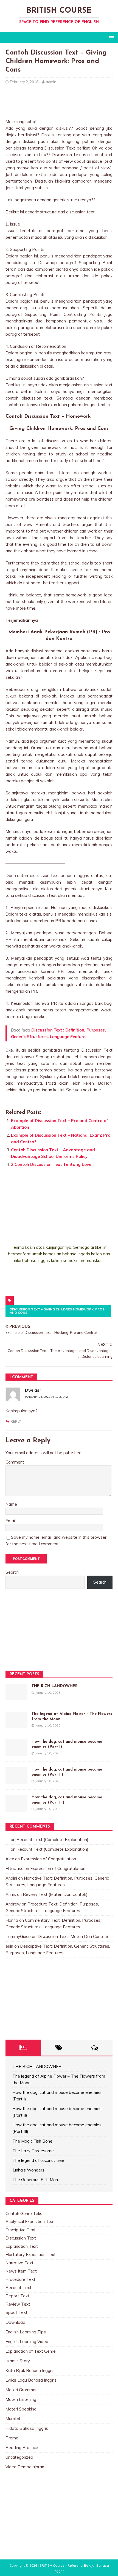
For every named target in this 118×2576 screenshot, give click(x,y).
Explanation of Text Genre (31, 2351)
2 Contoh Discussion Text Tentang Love (51, 1164)
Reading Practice (22, 2448)
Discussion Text (21, 2238)
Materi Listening (21, 2399)
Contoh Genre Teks (24, 2213)
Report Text (17, 2296)
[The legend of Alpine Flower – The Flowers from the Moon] (16, 1725)
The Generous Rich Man (35, 2180)
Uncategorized (19, 2457)
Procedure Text (20, 2279)
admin (51, 82)
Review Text (18, 2304)
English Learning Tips (26, 2332)
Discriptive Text (21, 2230)
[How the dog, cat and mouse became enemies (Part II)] (16, 1780)
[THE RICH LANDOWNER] (16, 1697)
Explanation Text (22, 2246)
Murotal (13, 2419)
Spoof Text (16, 2312)
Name (11, 1504)
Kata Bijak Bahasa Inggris (30, 2370)
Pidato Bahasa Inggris (27, 2428)
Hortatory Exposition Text (31, 2255)
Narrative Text (19, 2263)
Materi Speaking (21, 2409)
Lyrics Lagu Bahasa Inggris (31, 2380)
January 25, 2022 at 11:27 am (46, 1397)
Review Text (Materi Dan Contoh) (55, 1894)
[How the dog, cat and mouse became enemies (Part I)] (16, 1753)
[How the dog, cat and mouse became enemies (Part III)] (16, 1808)
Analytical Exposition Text (30, 2221)
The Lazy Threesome (33, 2151)
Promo (12, 2438)
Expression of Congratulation (48, 1859)
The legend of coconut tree (38, 2160)
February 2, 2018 (24, 82)
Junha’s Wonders (28, 2170)
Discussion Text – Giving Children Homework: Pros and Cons (57, 1311)
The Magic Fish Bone (32, 2141)
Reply (16, 1421)
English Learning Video (27, 2342)
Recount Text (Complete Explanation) (52, 1840)
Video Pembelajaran (25, 2467)
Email (11, 1521)
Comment (15, 1462)
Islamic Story (18, 2361)
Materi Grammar (21, 2390)
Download (15, 2322)
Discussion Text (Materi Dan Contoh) (73, 1936)
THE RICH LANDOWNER (55, 1686)
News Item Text (21, 2271)
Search (12, 1572)
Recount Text (19, 2288)
